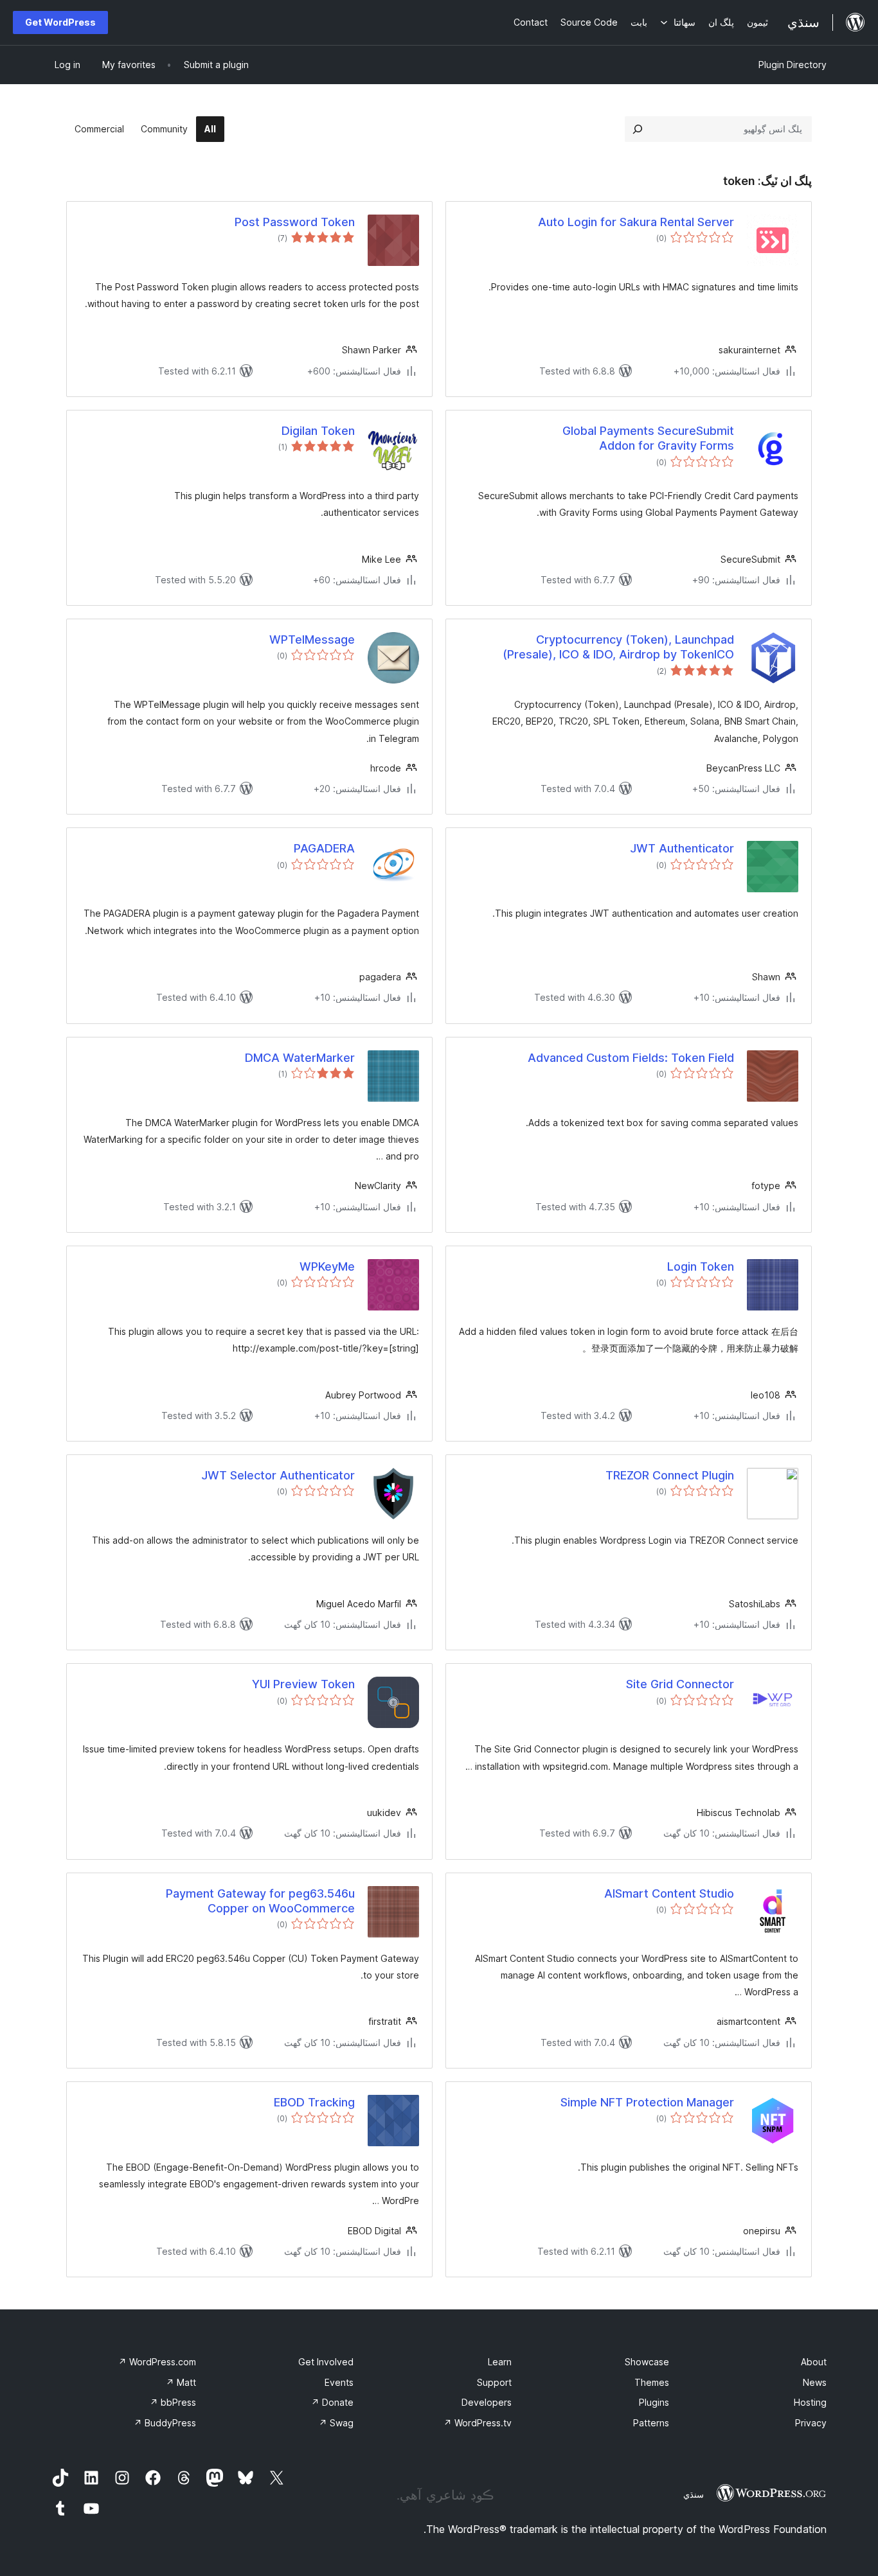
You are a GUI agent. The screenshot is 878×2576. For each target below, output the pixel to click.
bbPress (173, 2402)
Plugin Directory (793, 65)
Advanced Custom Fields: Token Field (631, 1058)
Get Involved (326, 2362)
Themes (652, 2382)
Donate (332, 2402)
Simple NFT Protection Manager (647, 2102)
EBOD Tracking (314, 2102)
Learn (500, 2362)
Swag (336, 2423)
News (815, 2382)
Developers (487, 2402)
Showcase (647, 2362)
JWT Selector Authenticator (278, 1475)
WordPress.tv (478, 2423)
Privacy (811, 2423)
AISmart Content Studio (669, 1893)
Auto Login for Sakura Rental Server (636, 222)
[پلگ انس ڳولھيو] (638, 129)
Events (339, 2382)
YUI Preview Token (303, 1684)
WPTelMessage (312, 640)
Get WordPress (60, 22)
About (814, 2362)
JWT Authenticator (682, 848)
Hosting (810, 2402)
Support (494, 2382)
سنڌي (694, 2494)
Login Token (701, 1266)
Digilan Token (318, 431)
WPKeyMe (327, 1266)
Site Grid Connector (680, 1684)
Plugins (654, 2402)
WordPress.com (157, 2362)
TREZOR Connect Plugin (670, 1475)
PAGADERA (324, 848)
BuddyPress (165, 2423)
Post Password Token (295, 222)
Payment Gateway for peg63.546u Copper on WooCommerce (260, 1901)
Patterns (651, 2423)
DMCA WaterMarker (300, 1058)
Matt (181, 2382)
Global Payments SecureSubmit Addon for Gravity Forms (648, 438)
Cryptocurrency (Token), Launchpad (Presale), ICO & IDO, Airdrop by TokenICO (618, 647)
